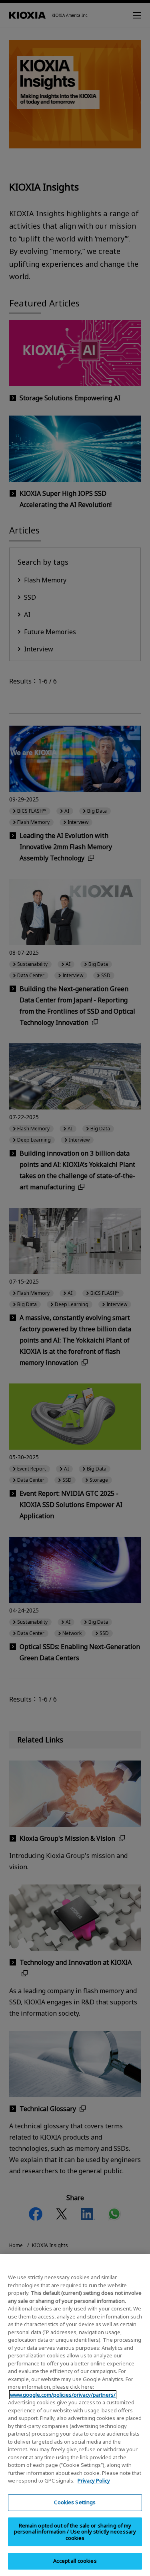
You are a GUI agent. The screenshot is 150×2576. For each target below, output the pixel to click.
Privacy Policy (94, 2481)
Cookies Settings (75, 2502)
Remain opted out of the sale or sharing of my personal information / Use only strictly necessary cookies (75, 2532)
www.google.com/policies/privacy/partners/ (63, 2395)
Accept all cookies (75, 2561)
